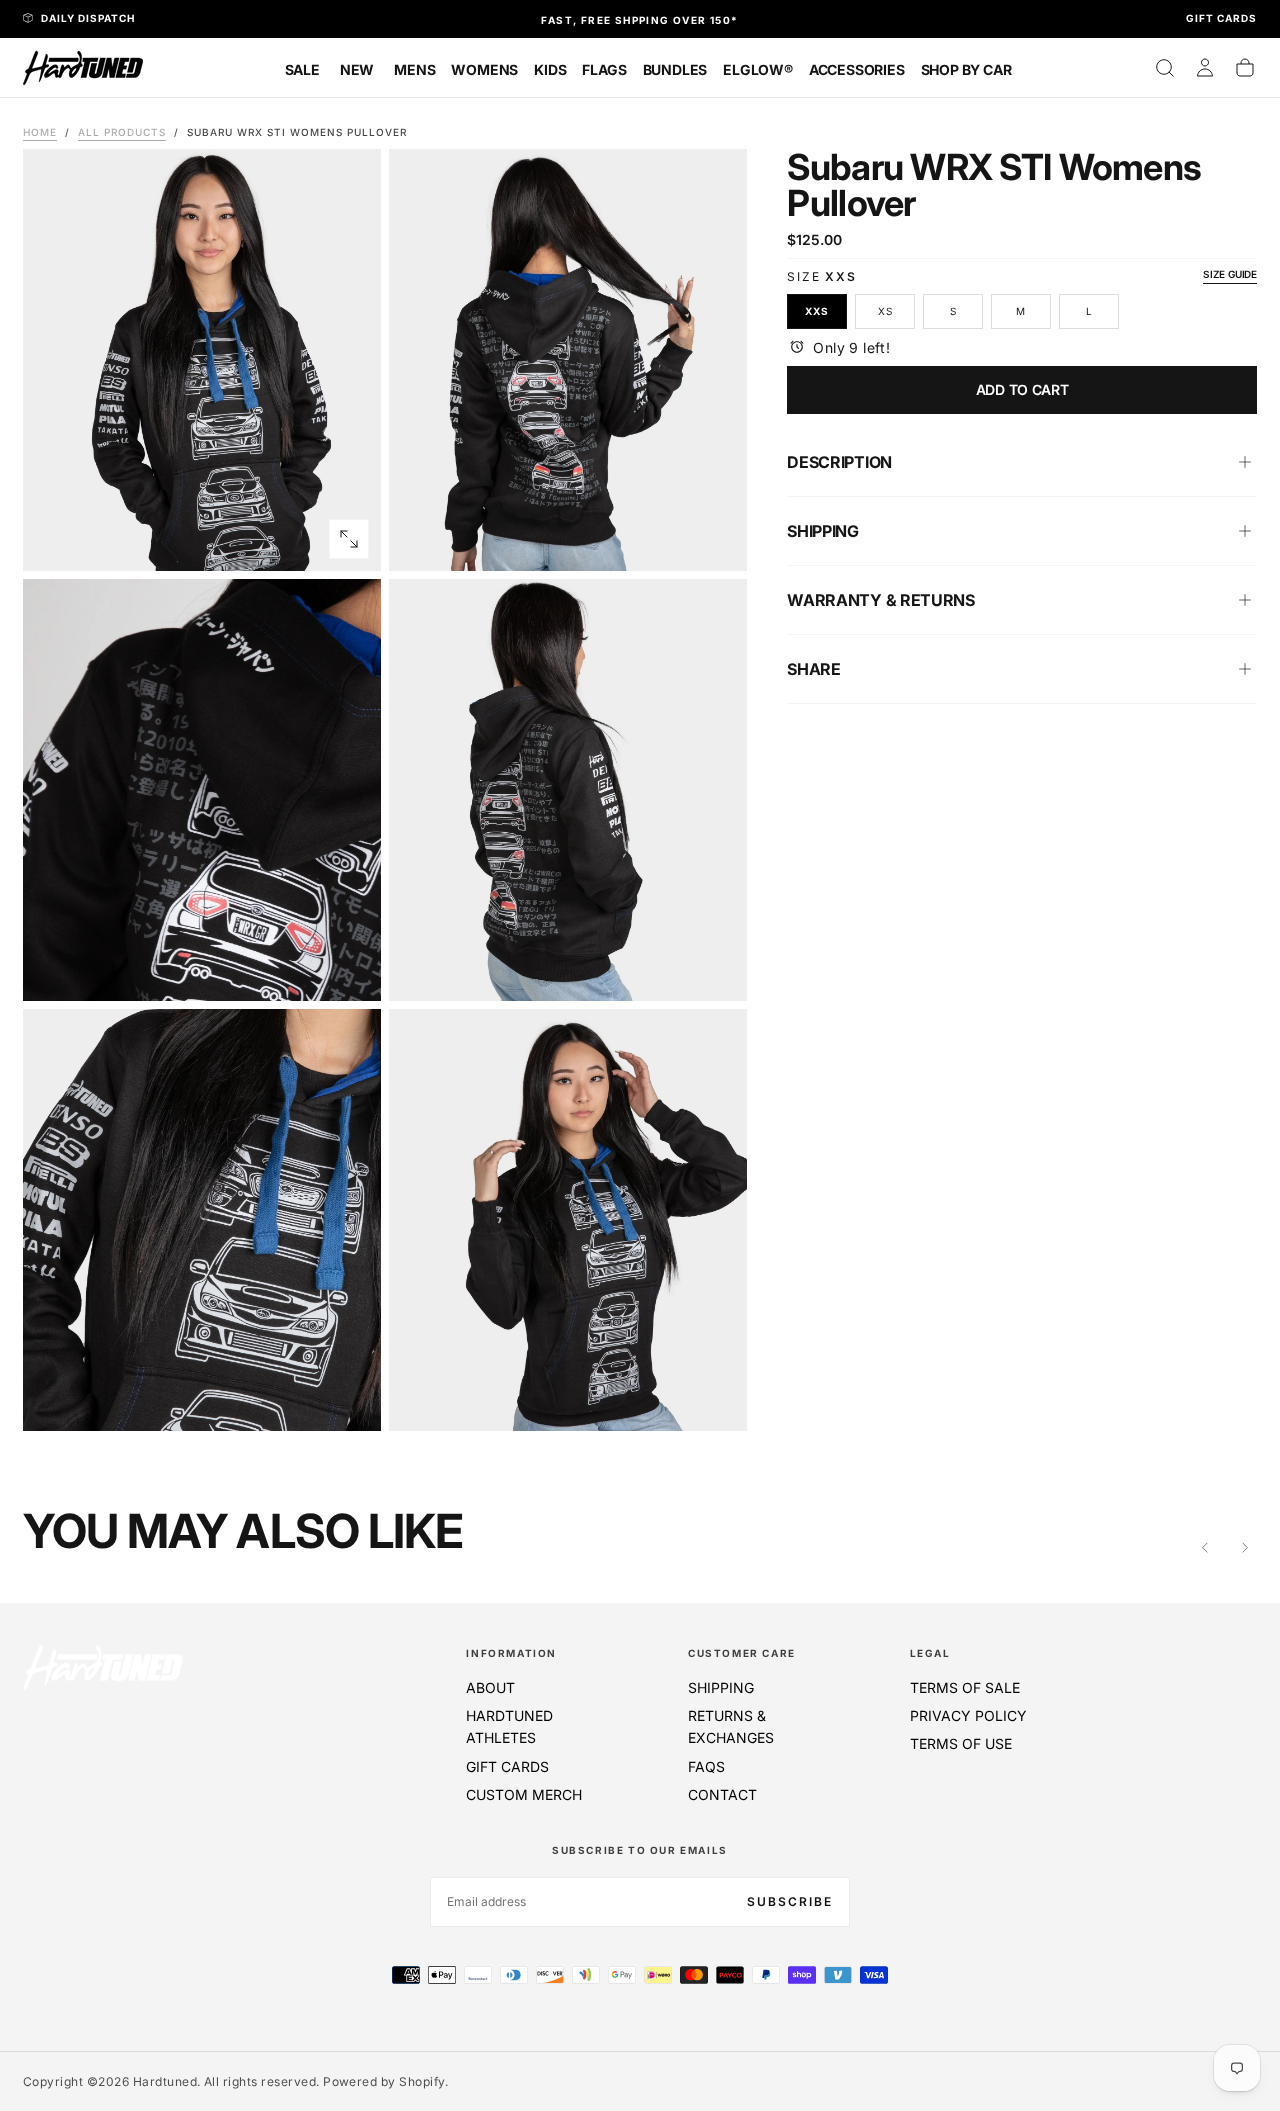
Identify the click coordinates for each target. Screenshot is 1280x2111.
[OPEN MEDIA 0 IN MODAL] (349, 539)
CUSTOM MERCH (524, 1794)
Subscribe (790, 1901)
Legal (930, 1653)
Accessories (857, 69)
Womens (484, 69)
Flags (604, 69)
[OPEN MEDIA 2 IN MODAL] (349, 969)
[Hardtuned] (103, 1667)
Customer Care (742, 1653)
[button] (1165, 68)
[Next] (1245, 1548)
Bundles (675, 69)
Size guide (1230, 274)
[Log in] (1205, 68)
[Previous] (1205, 1548)
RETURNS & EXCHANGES (731, 1726)
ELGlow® (758, 69)
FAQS (706, 1766)
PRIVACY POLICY (968, 1715)
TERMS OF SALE (965, 1687)
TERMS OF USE (961, 1743)
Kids (550, 69)
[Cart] (1245, 68)
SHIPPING (721, 1687)
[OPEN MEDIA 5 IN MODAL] (715, 1399)
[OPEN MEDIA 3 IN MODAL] (715, 969)
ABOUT (490, 1687)
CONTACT (722, 1794)
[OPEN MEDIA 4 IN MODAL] (349, 1399)
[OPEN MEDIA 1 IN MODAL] (715, 539)
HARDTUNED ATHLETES (509, 1726)
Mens (414, 69)
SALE (302, 69)
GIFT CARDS (507, 1766)
